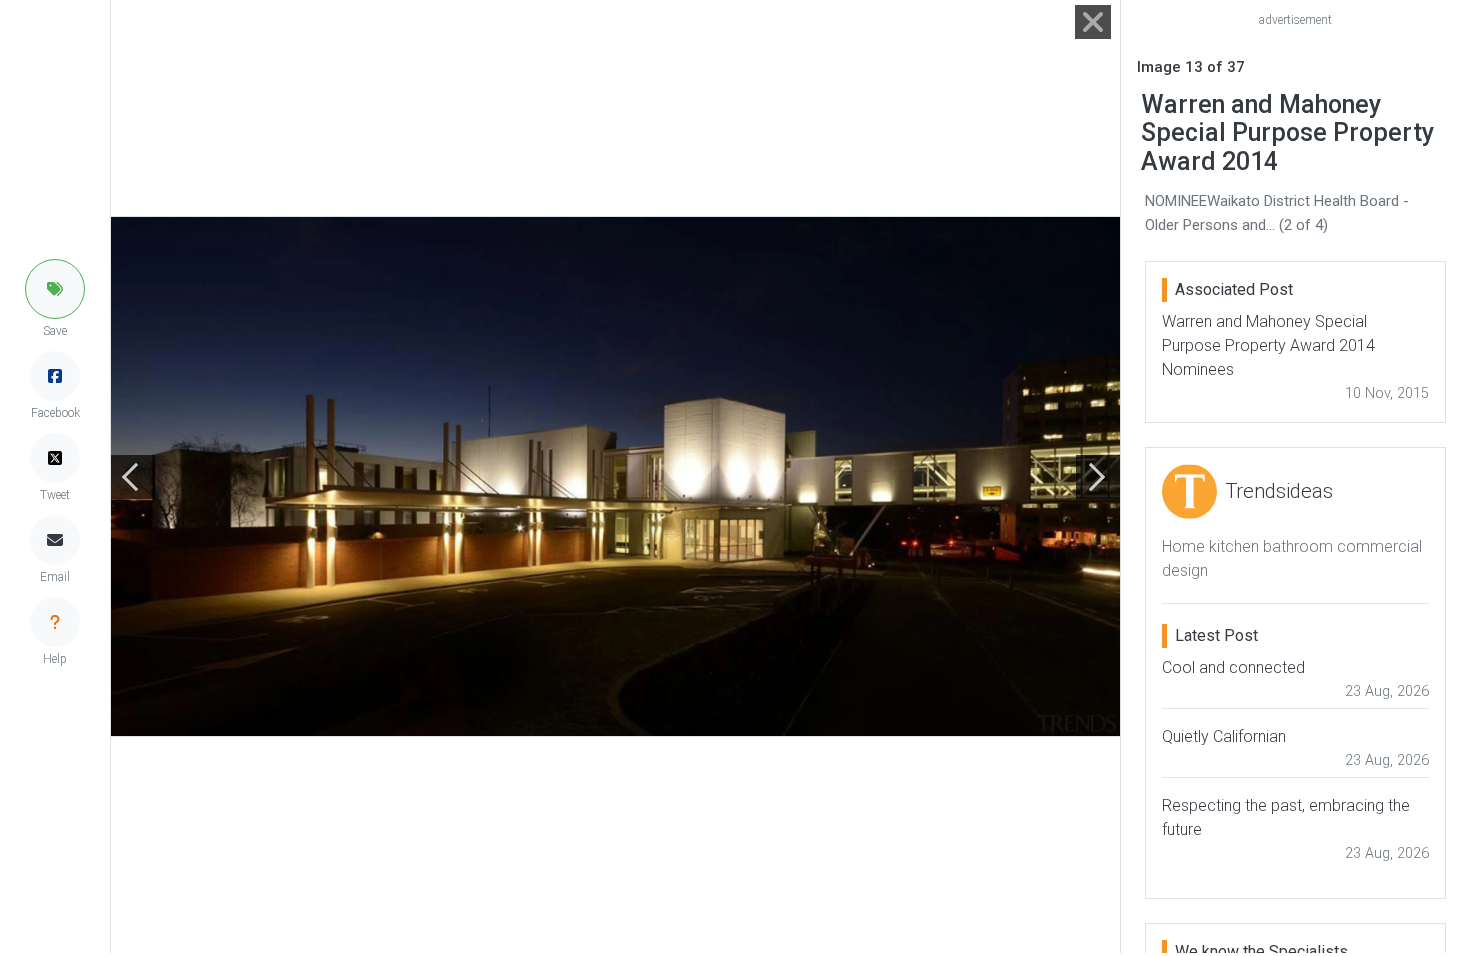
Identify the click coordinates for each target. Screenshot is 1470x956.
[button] (55, 289)
